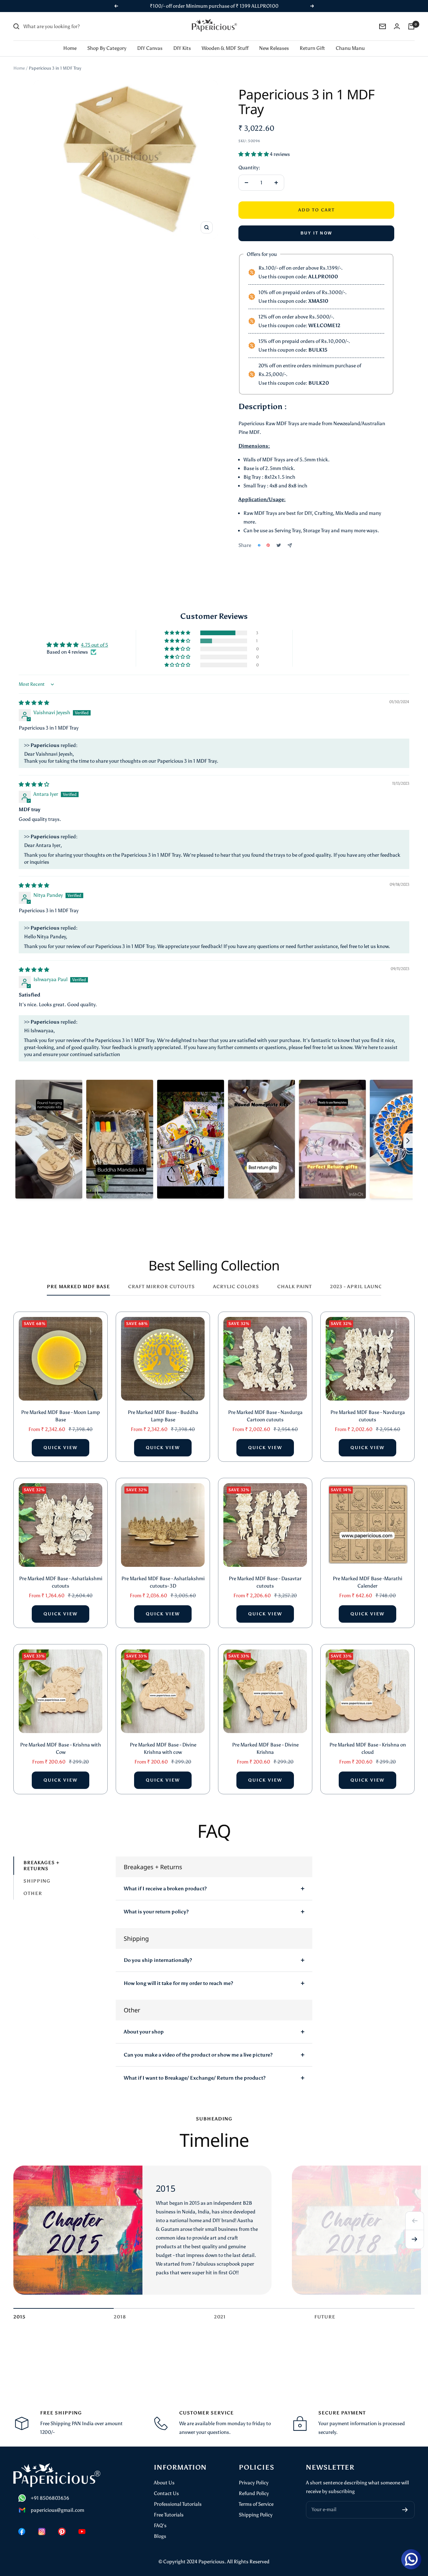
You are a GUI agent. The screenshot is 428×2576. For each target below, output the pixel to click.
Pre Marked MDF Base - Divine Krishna (265, 1749)
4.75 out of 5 (94, 645)
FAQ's (160, 2525)
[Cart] (411, 26)
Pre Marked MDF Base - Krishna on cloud (368, 1749)
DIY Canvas (150, 48)
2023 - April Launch (358, 1287)
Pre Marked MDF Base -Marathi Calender (367, 1582)
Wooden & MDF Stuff (225, 48)
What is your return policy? (156, 1912)
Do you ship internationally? (158, 1960)
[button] (254, 154)
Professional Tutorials (178, 2504)
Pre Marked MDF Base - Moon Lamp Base (61, 1416)
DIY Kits (182, 48)
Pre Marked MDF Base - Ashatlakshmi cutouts (61, 1582)
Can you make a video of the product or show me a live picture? (198, 2055)
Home (70, 48)
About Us (164, 2483)
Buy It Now (316, 233)
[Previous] (415, 2221)
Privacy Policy (254, 2483)
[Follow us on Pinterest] (62, 2532)
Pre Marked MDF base (78, 1287)
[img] (34, 703)
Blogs (160, 2536)
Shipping (37, 1881)
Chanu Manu (350, 48)
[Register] (405, 2510)
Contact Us (166, 2493)
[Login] (397, 26)
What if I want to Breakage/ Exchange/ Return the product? (195, 2078)
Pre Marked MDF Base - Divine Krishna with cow (163, 1749)
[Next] (415, 2239)
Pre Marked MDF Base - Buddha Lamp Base (163, 1416)
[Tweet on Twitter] (279, 545)
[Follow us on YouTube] (82, 2532)
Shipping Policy (256, 2515)
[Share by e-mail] (290, 545)
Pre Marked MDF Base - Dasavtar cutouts (265, 1582)
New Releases (274, 48)
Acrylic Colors (236, 1287)
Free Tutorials (169, 2515)
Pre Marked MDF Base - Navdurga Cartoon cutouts (265, 1416)
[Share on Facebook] (259, 545)
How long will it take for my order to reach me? (178, 1983)
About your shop (144, 2032)
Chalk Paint (295, 1287)
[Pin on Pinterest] (268, 545)
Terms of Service (256, 2504)
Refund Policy (254, 2493)
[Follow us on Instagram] (42, 2532)
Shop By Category (107, 48)
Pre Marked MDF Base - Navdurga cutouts (368, 1416)
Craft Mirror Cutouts (162, 1287)
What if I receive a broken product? (165, 1889)
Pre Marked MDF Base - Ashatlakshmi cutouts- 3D (163, 1582)
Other (33, 1893)
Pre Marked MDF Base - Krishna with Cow (61, 1749)
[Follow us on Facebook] (22, 2532)
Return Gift (312, 48)
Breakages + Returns (41, 1866)
